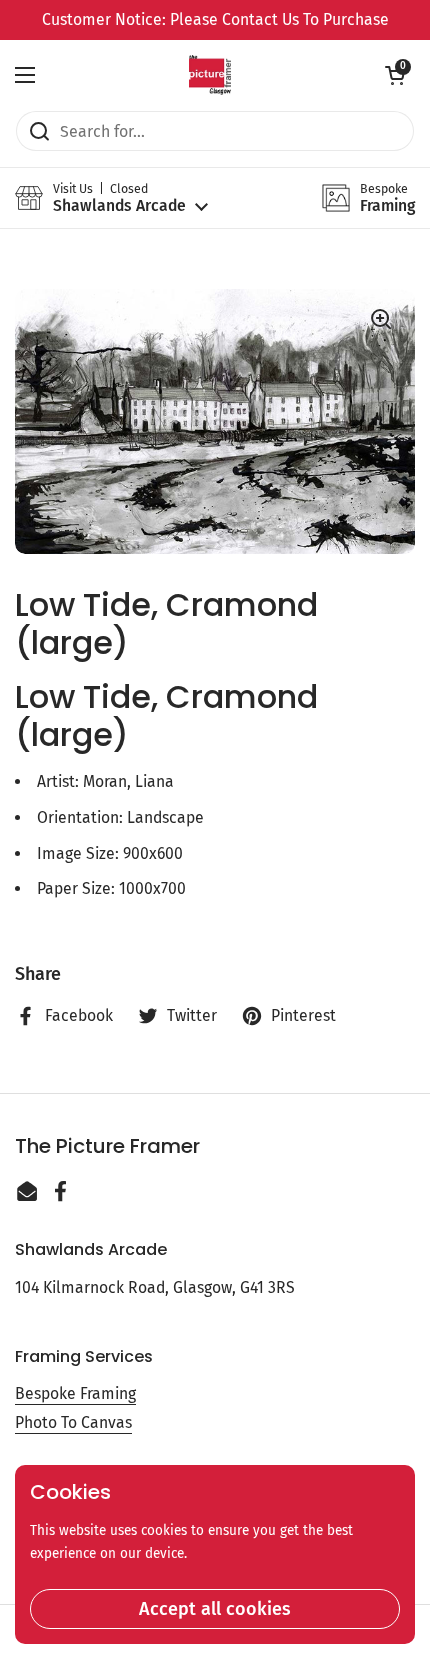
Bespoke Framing (75, 1393)
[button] (395, 75)
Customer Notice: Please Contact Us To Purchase (215, 19)
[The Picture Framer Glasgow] (209, 75)
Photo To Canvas (73, 1422)
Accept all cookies (215, 1609)
